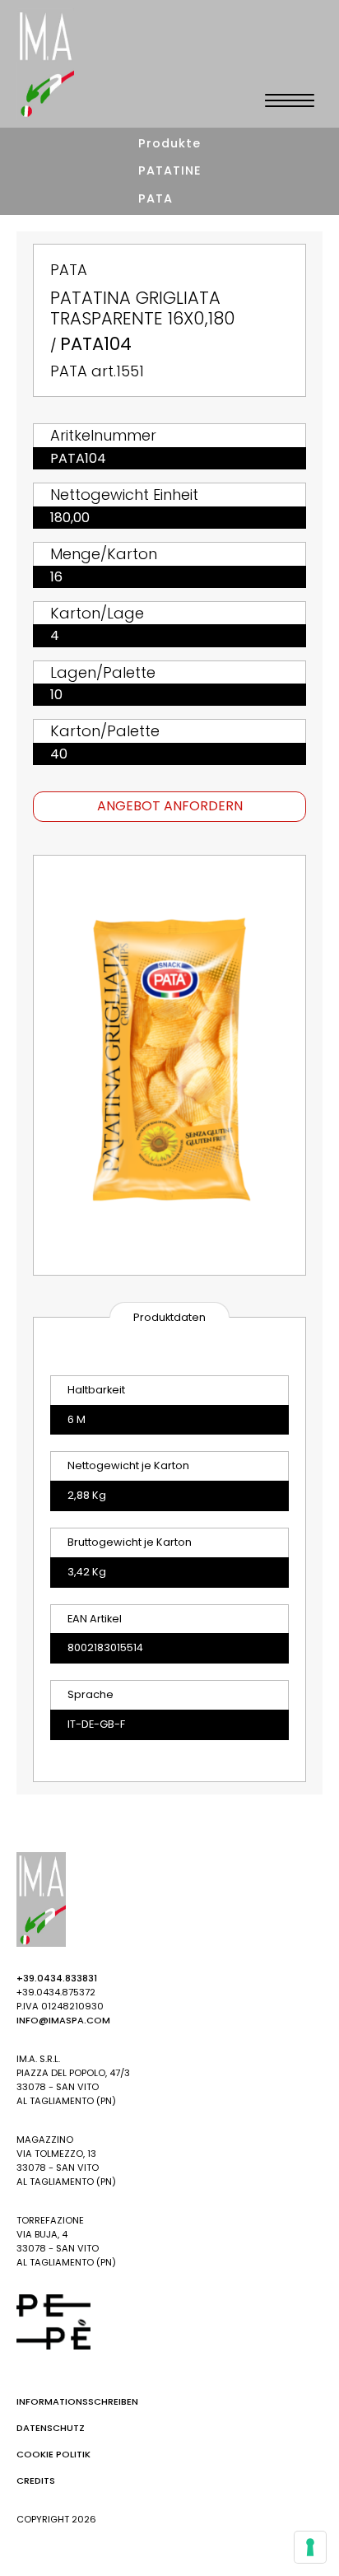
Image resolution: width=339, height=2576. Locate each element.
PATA (156, 198)
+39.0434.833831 (57, 1978)
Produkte (169, 143)
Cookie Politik (53, 2454)
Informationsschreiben (77, 2401)
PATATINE (170, 170)
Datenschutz (51, 2428)
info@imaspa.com (63, 2020)
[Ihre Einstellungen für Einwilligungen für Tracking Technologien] (310, 2547)
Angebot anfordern (170, 806)
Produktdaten (169, 1317)
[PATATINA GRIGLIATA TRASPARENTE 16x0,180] (169, 1065)
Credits (36, 2480)
